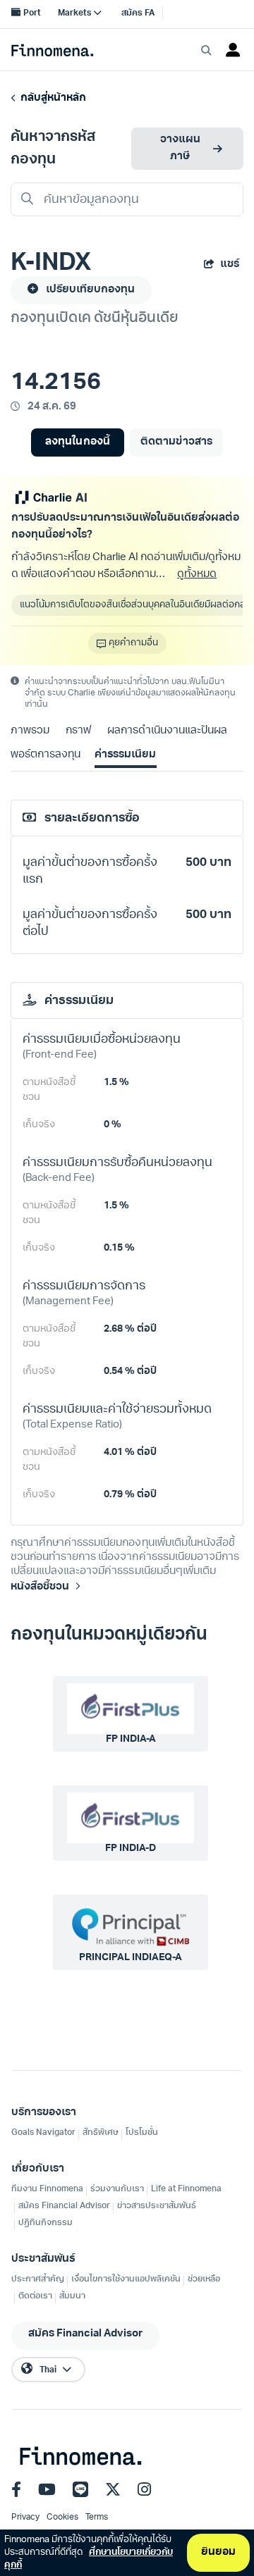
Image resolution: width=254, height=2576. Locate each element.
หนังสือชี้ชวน (40, 1587)
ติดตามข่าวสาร (176, 442)
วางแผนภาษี (180, 148)
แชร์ (230, 265)
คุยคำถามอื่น (133, 643)
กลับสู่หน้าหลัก (51, 98)
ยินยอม (218, 2552)
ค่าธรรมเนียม (125, 755)
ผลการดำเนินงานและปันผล (167, 731)
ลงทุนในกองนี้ (77, 442)
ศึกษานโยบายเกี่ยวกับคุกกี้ (89, 2559)
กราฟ (78, 731)
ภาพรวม (30, 731)
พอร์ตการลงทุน (46, 755)
